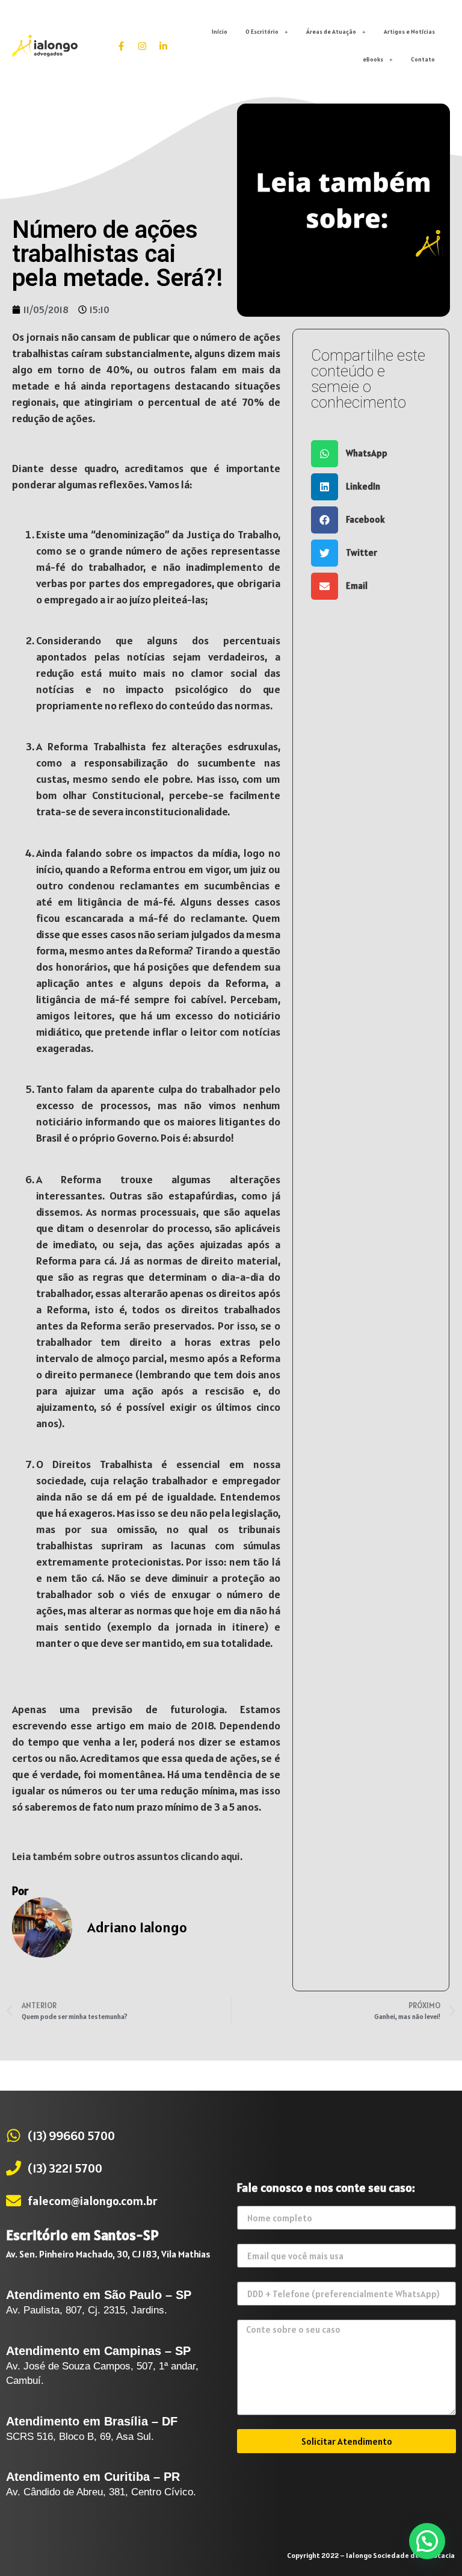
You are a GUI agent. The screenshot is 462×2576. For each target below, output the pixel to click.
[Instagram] (143, 46)
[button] (371, 454)
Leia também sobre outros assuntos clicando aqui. (127, 1856)
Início (220, 32)
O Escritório (262, 32)
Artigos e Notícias (409, 32)
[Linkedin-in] (164, 46)
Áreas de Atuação (331, 32)
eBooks (373, 59)
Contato (423, 59)
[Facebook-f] (122, 46)
